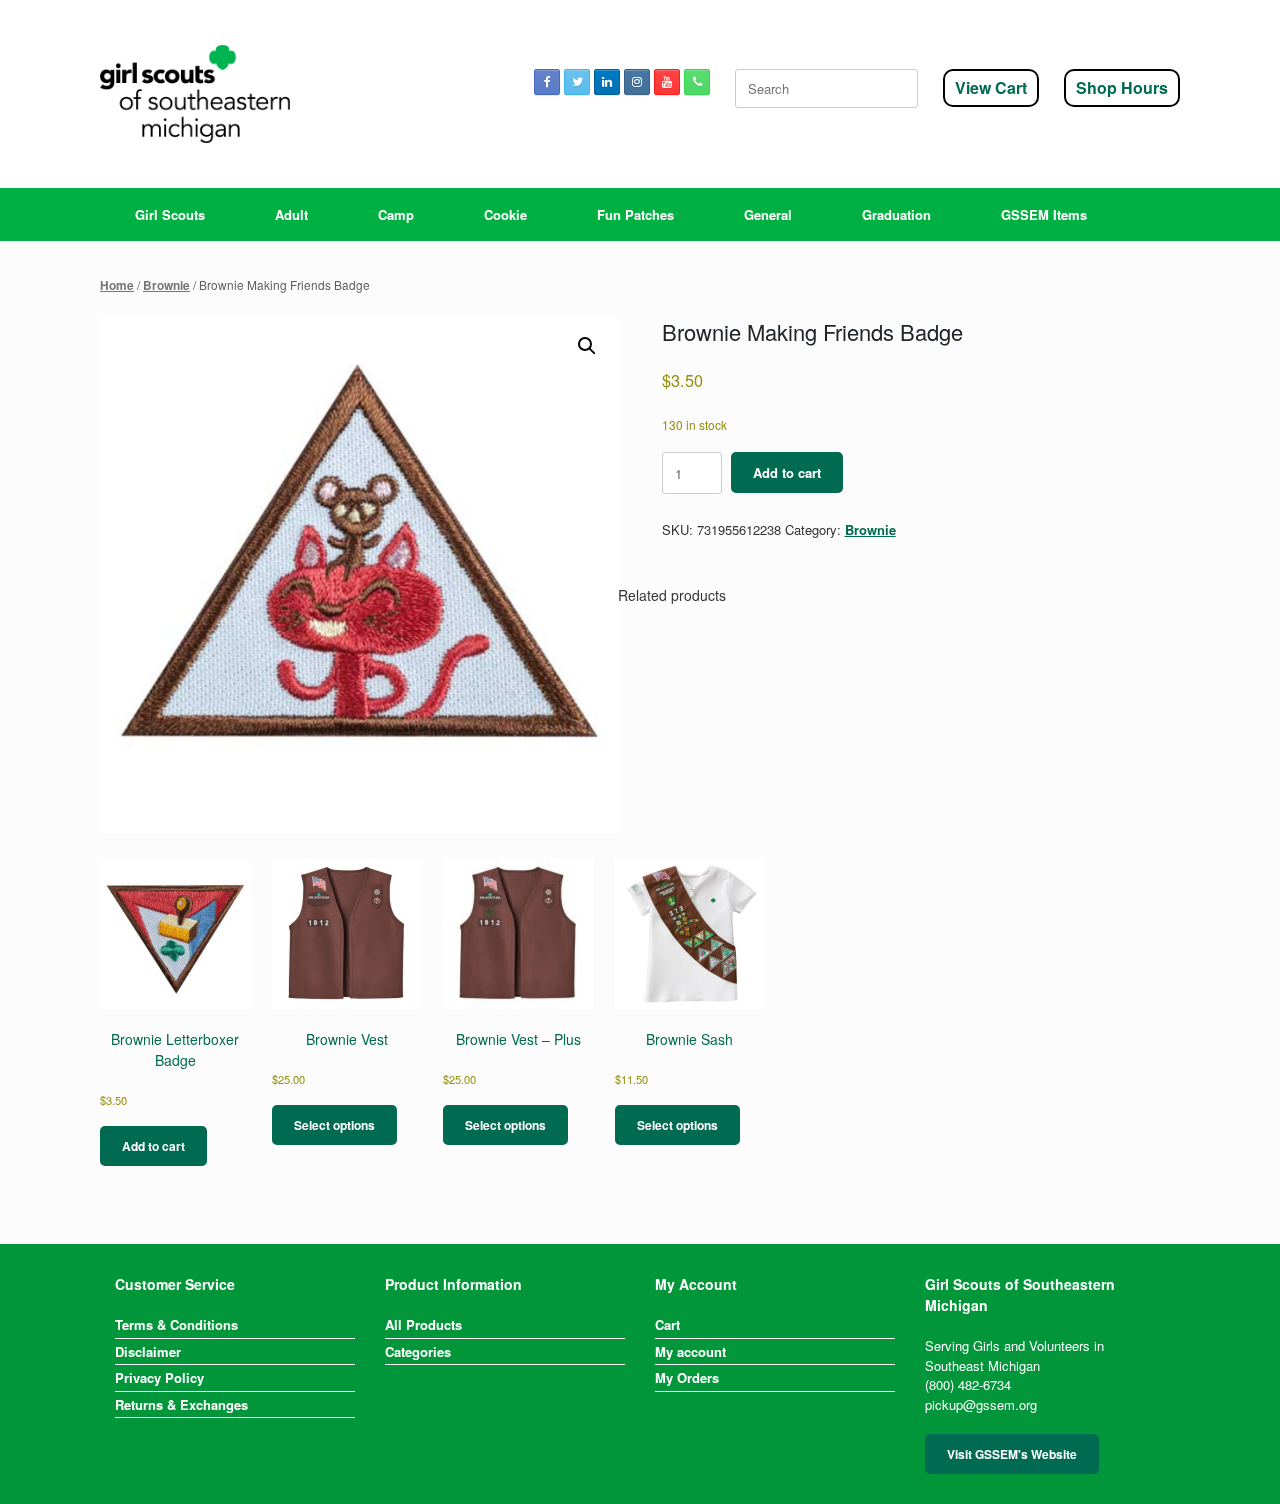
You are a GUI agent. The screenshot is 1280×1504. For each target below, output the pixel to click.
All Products (423, 1324)
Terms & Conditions (176, 1324)
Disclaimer (148, 1351)
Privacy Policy (159, 1377)
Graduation (896, 214)
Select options (334, 1125)
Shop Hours (1122, 87)
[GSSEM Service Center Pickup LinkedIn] (607, 82)
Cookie (505, 214)
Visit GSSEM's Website (1012, 1454)
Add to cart (787, 472)
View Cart (991, 87)
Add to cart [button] (153, 1146)
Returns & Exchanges (181, 1404)
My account (690, 1351)
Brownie (166, 285)
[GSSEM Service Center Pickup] (195, 94)
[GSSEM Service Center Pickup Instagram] (637, 82)
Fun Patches (635, 214)
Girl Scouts (170, 214)
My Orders (687, 1377)
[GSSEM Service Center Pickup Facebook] (547, 82)
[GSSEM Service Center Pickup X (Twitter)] (577, 82)
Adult (291, 214)
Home (117, 285)
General (768, 214)
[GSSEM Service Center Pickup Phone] (697, 82)
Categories (418, 1351)
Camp (396, 214)
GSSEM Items (1044, 214)
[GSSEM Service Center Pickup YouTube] (667, 82)
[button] (587, 346)
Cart (667, 1324)
